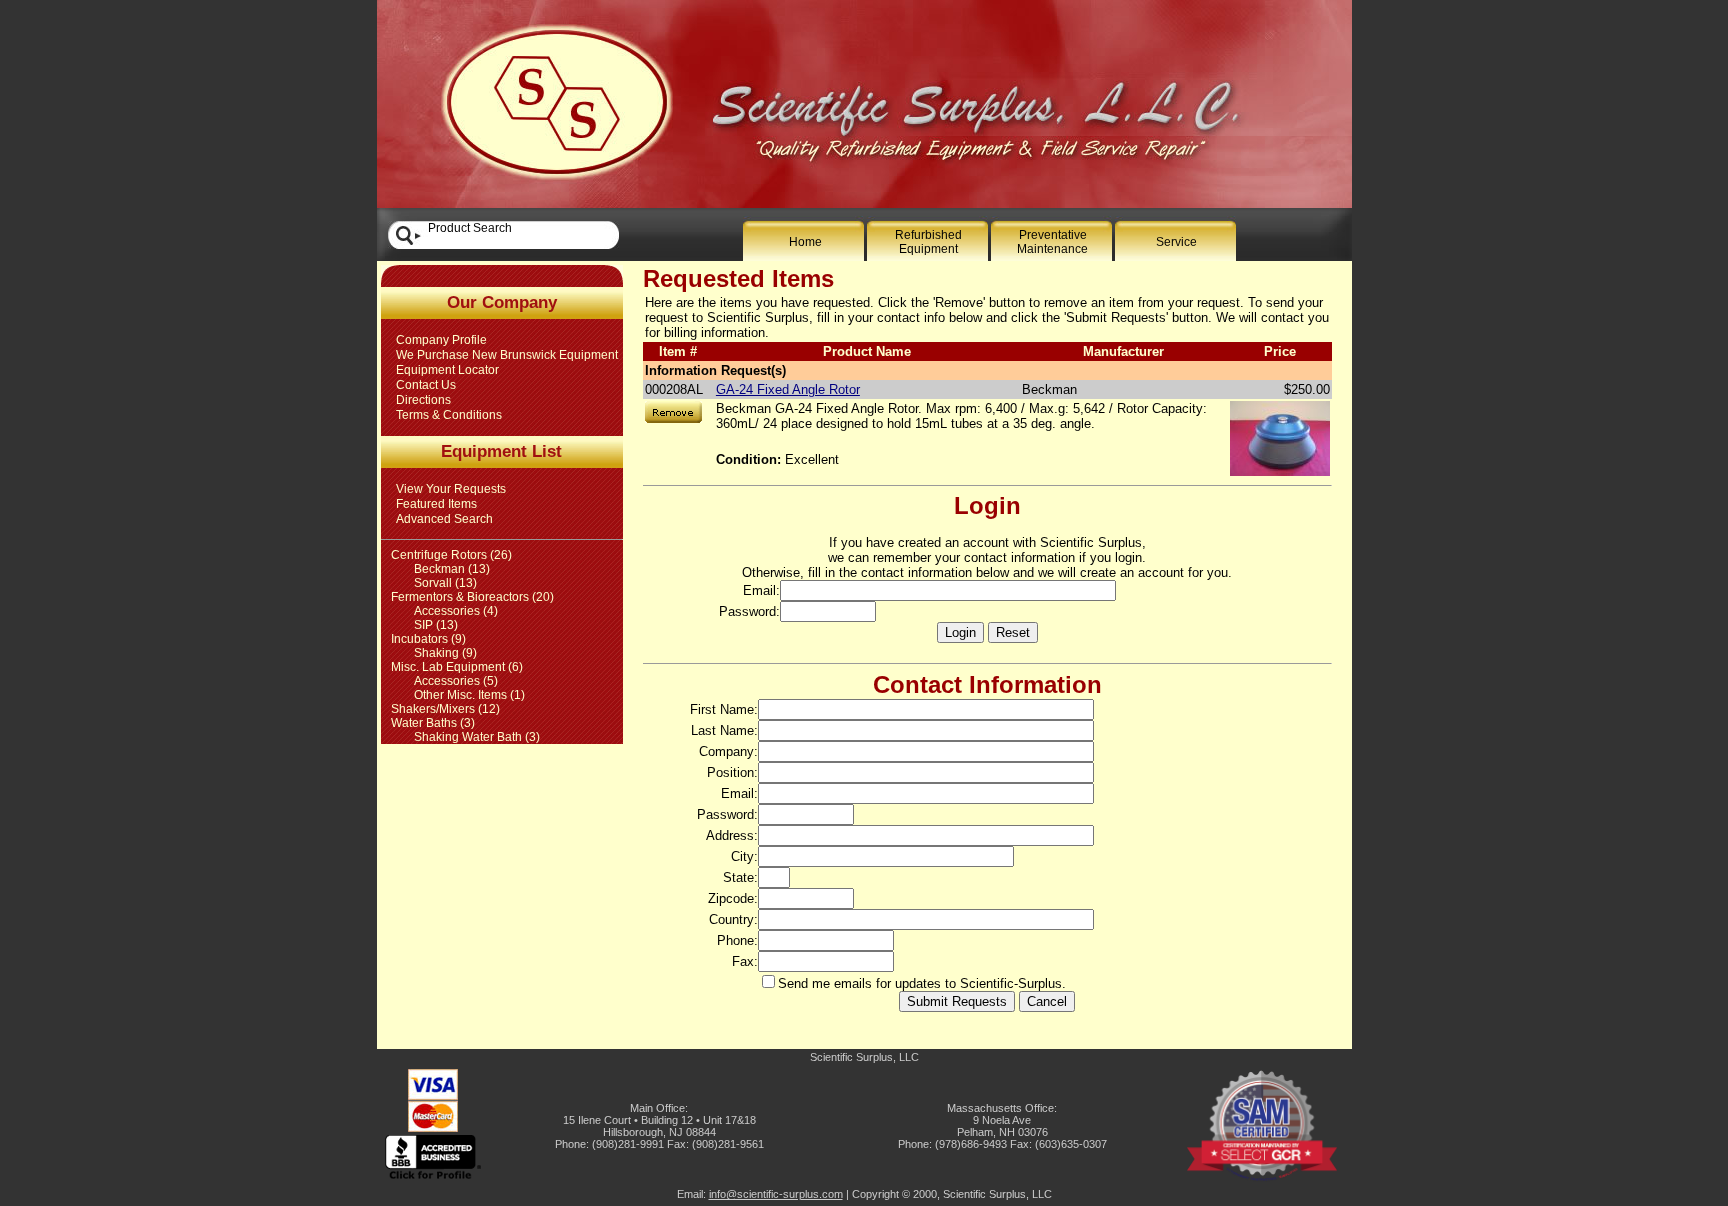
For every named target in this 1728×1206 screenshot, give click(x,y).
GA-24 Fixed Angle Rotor (788, 389)
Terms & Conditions (449, 415)
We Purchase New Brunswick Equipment (507, 355)
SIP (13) (436, 625)
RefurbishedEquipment (928, 242)
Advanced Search (444, 519)
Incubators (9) (428, 639)
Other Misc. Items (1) (469, 695)
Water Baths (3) (433, 723)
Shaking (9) (445, 653)
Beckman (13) (452, 569)
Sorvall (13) (445, 583)
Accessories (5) (456, 681)
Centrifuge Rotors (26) (451, 555)
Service (1176, 242)
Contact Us (426, 385)
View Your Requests (451, 489)
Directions (423, 400)
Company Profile (441, 340)
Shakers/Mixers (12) (445, 709)
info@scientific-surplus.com (776, 1194)
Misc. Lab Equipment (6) (457, 667)
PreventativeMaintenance (1052, 242)
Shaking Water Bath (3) (477, 737)
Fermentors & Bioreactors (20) (472, 597)
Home (805, 242)
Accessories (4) (456, 611)
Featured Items (436, 504)
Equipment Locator (447, 370)
